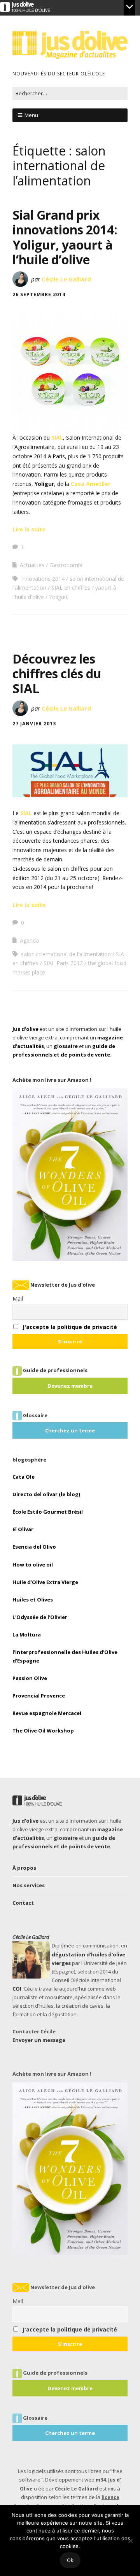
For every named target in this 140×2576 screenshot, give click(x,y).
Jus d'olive (25, 1029)
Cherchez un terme (70, 1430)
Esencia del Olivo (34, 1547)
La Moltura (27, 1635)
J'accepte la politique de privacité (70, 1327)
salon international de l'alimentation (66, 954)
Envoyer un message (39, 2040)
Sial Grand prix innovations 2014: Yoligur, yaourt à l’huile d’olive (65, 237)
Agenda (29, 940)
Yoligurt (59, 597)
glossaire (66, 1046)
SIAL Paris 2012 (63, 963)
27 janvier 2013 (34, 724)
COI (17, 1989)
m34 (101, 2480)
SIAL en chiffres (71, 588)
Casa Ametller (91, 484)
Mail (18, 1298)
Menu (31, 115)
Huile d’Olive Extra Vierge (45, 1582)
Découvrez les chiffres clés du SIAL (57, 674)
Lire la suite (29, 529)
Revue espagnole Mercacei (47, 1713)
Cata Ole (24, 1477)
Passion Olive (30, 1678)
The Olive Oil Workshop (43, 1731)
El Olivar (23, 1529)
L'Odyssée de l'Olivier (40, 1617)
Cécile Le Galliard (66, 279)
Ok (70, 2560)
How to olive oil (33, 1565)
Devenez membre (70, 1386)
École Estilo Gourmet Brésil (48, 1512)
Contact (23, 1903)
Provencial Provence (39, 1696)
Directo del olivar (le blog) (46, 1494)
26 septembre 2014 (39, 294)
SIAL (57, 437)
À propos (24, 1868)
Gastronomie (66, 565)
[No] (130, 2541)
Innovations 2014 (43, 579)
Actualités (32, 565)
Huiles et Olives (33, 1600)
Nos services (29, 1885)
